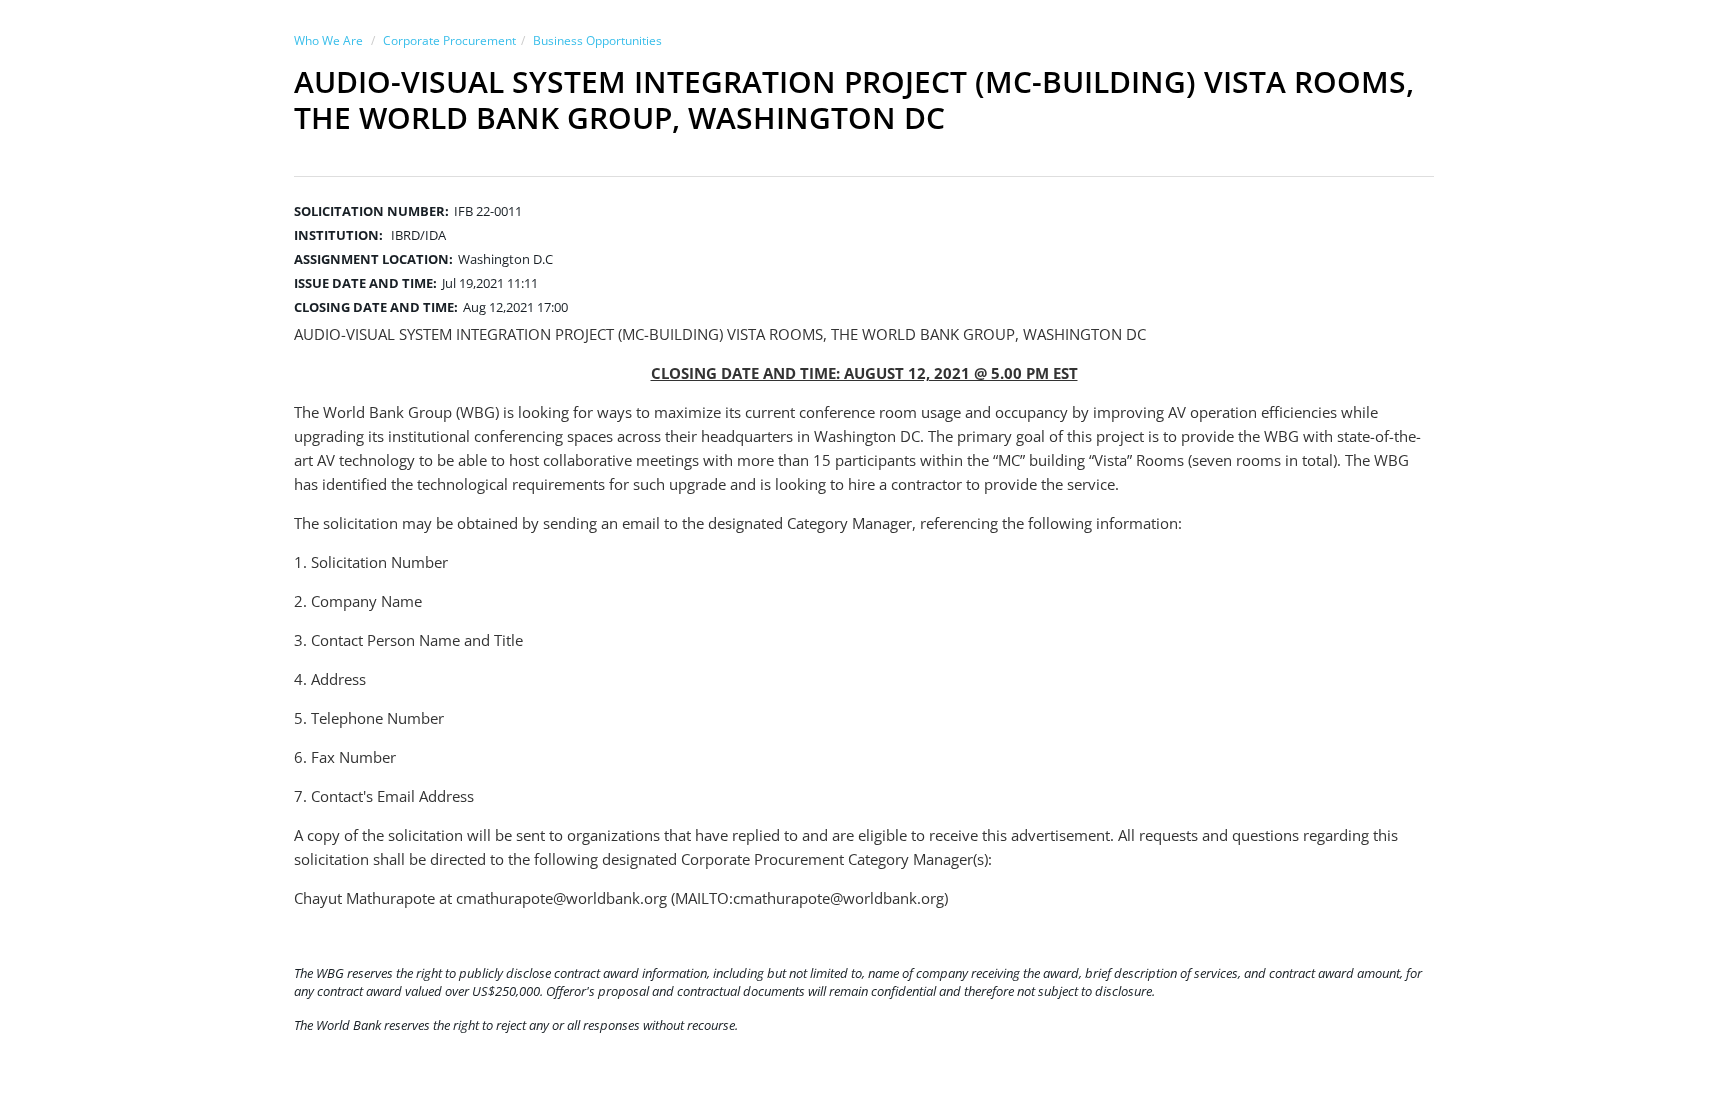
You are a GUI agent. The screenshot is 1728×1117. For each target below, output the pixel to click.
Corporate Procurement (449, 40)
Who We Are (328, 40)
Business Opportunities (597, 40)
